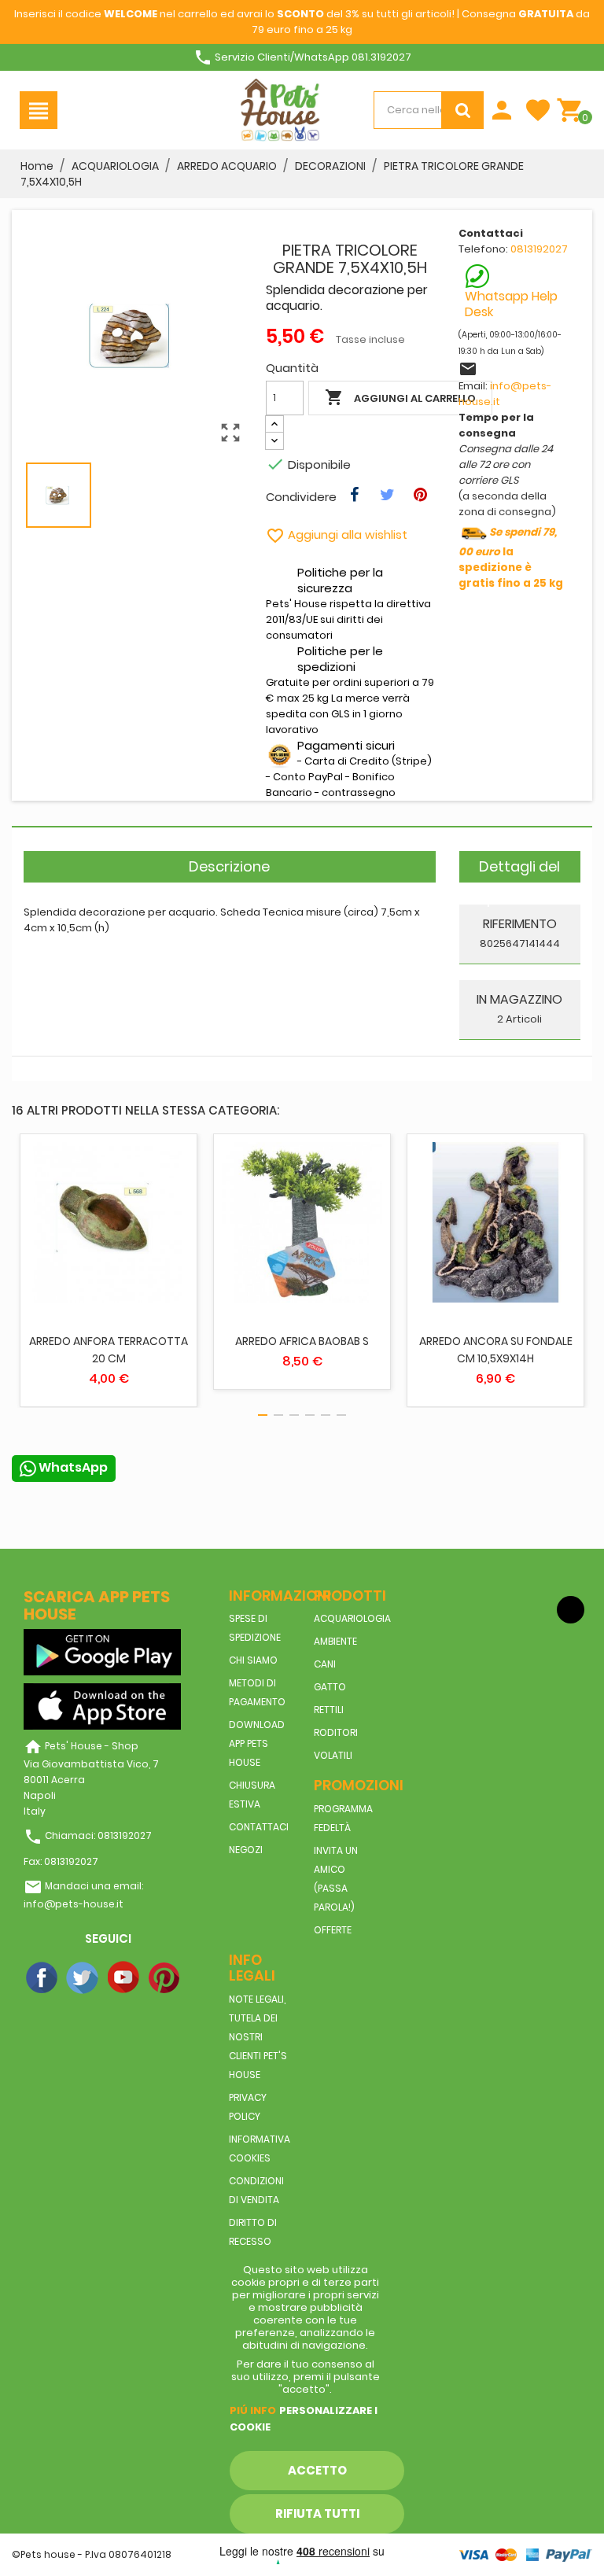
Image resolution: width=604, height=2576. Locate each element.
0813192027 (539, 249)
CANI (325, 1664)
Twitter (83, 1978)
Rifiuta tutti (317, 2513)
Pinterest (165, 1978)
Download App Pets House (257, 1743)
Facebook (42, 1978)
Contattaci (259, 1827)
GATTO (330, 1687)
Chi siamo (253, 1660)
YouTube (124, 1978)
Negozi (246, 1850)
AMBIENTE (335, 1641)
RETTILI (329, 1710)
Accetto (317, 2470)
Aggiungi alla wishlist (337, 534)
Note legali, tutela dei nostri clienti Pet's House (258, 2037)
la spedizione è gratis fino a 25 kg (511, 558)
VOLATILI (333, 1755)
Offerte (333, 1930)
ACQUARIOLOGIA (352, 1618)
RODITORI (336, 1732)
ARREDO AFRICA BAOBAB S (302, 1341)
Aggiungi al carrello (400, 397)
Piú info (253, 2410)
